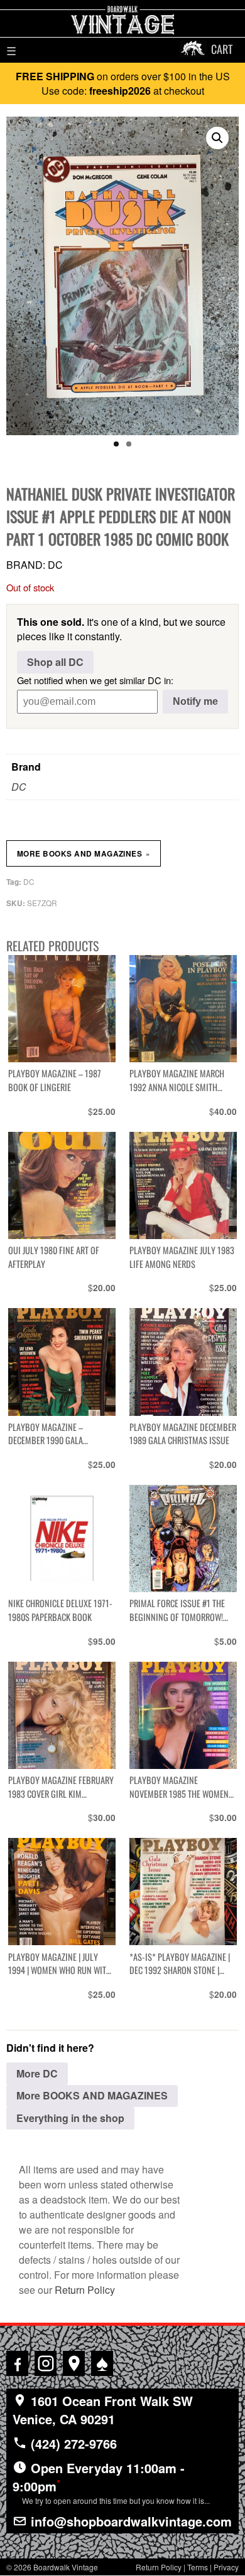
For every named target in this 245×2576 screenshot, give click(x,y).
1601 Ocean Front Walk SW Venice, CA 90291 (103, 2410)
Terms (198, 2567)
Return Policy (85, 2290)
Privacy (226, 2567)
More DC (37, 2073)
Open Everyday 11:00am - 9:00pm (111, 2482)
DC (19, 787)
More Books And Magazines (84, 853)
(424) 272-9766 (72, 2443)
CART (222, 49)
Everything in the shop (70, 2118)
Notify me (195, 701)
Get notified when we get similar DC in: (95, 680)
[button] (217, 138)
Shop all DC (55, 662)
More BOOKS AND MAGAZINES (92, 2095)
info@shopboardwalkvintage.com (129, 2521)
